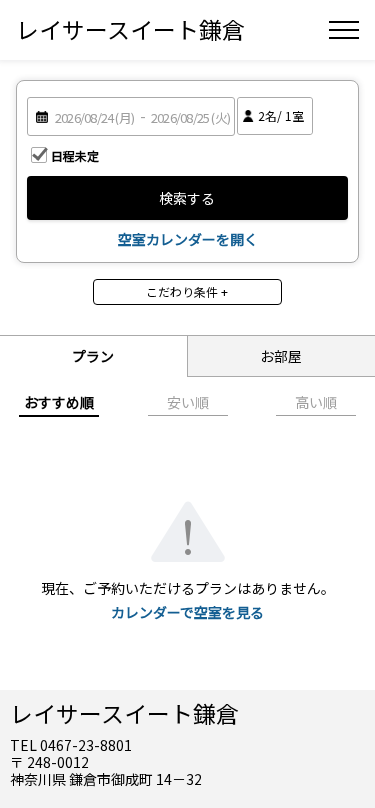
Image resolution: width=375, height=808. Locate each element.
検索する (187, 198)
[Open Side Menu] (344, 30)
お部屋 (281, 356)
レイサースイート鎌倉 (130, 29)
